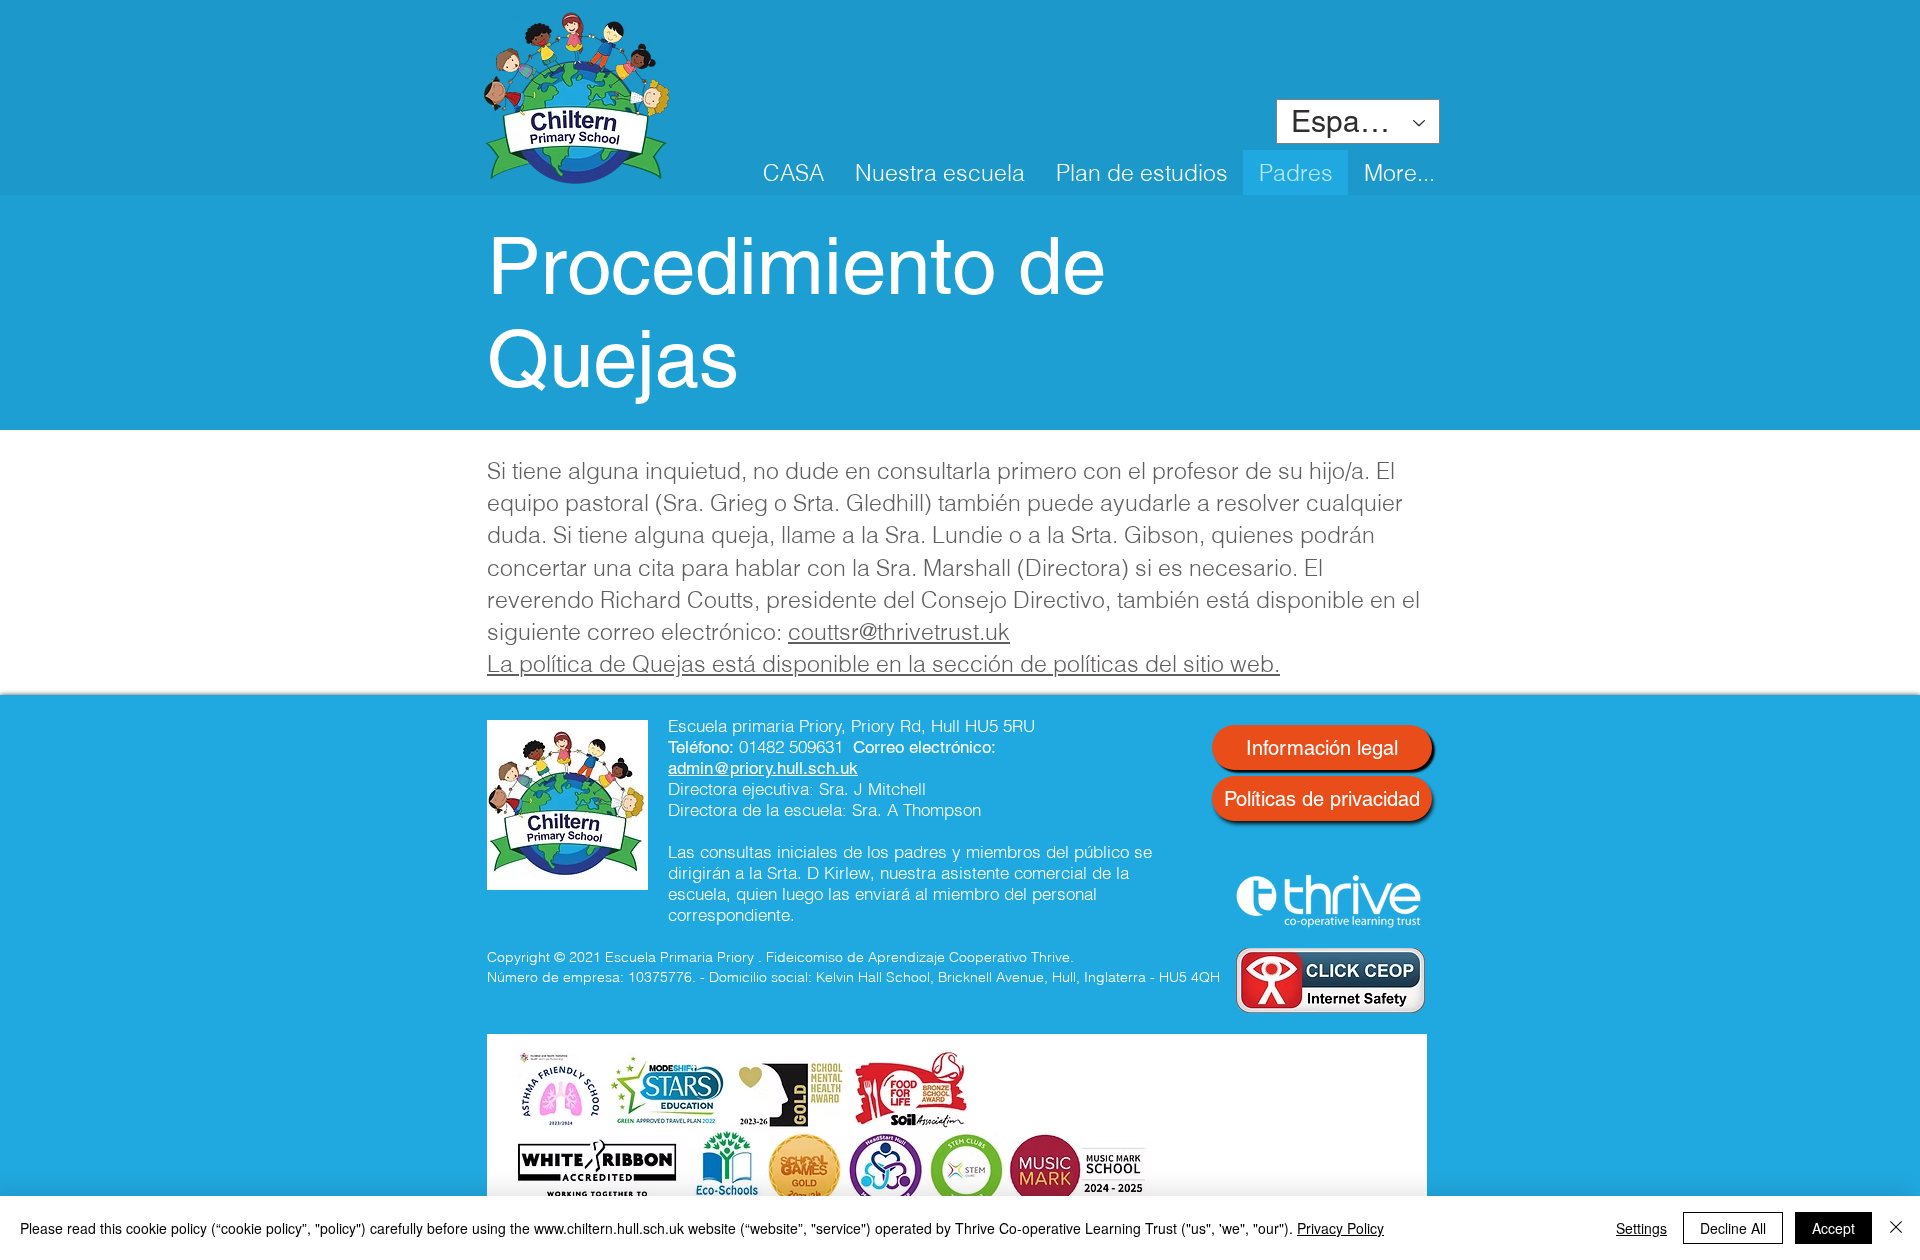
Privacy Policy (1340, 1228)
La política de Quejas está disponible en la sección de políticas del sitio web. (883, 663)
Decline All (1733, 1228)
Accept (1833, 1228)
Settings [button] (1641, 1228)
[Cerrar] (1896, 1228)
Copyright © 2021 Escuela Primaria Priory (620, 957)
